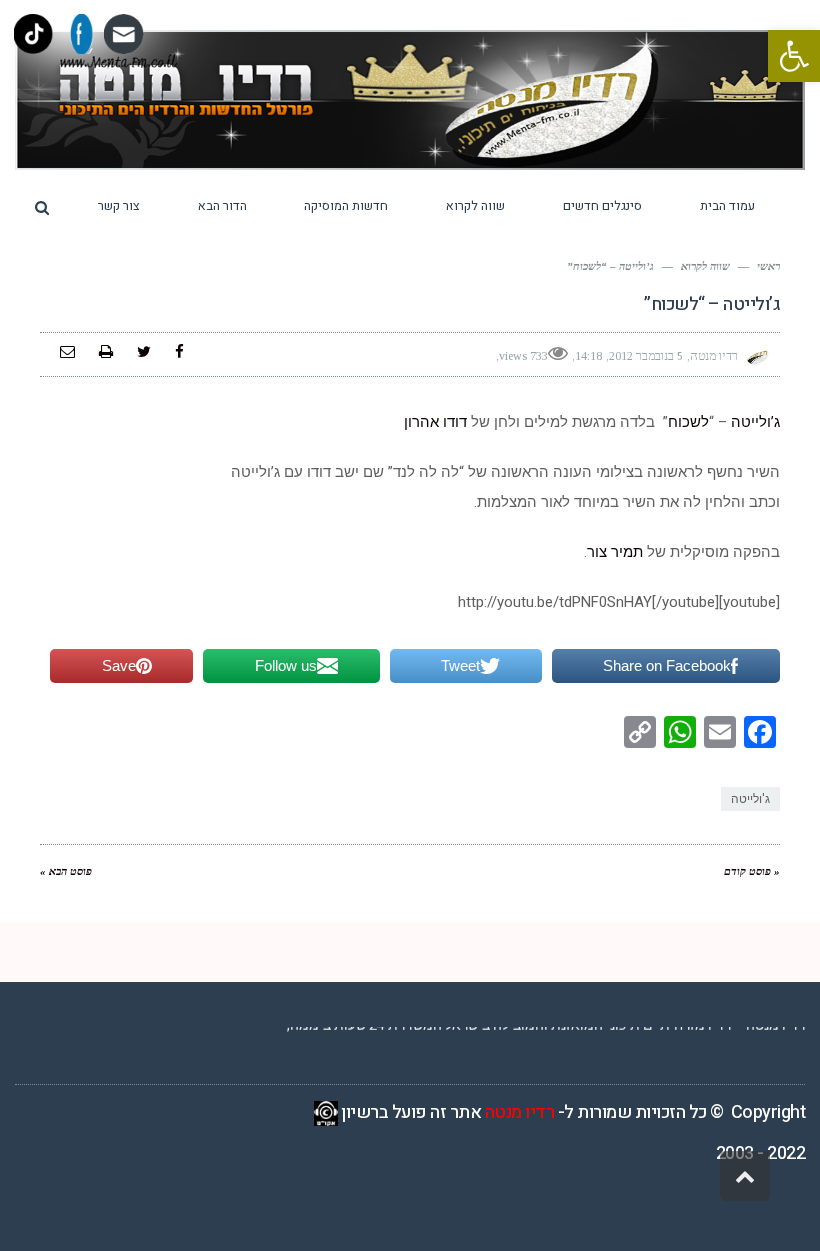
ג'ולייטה (750, 799)
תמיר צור (615, 552)
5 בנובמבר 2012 (646, 356)
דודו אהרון (435, 422)
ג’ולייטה (755, 422)
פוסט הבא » (66, 871)
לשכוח (688, 422)
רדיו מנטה (520, 1112)
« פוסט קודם (752, 871)
